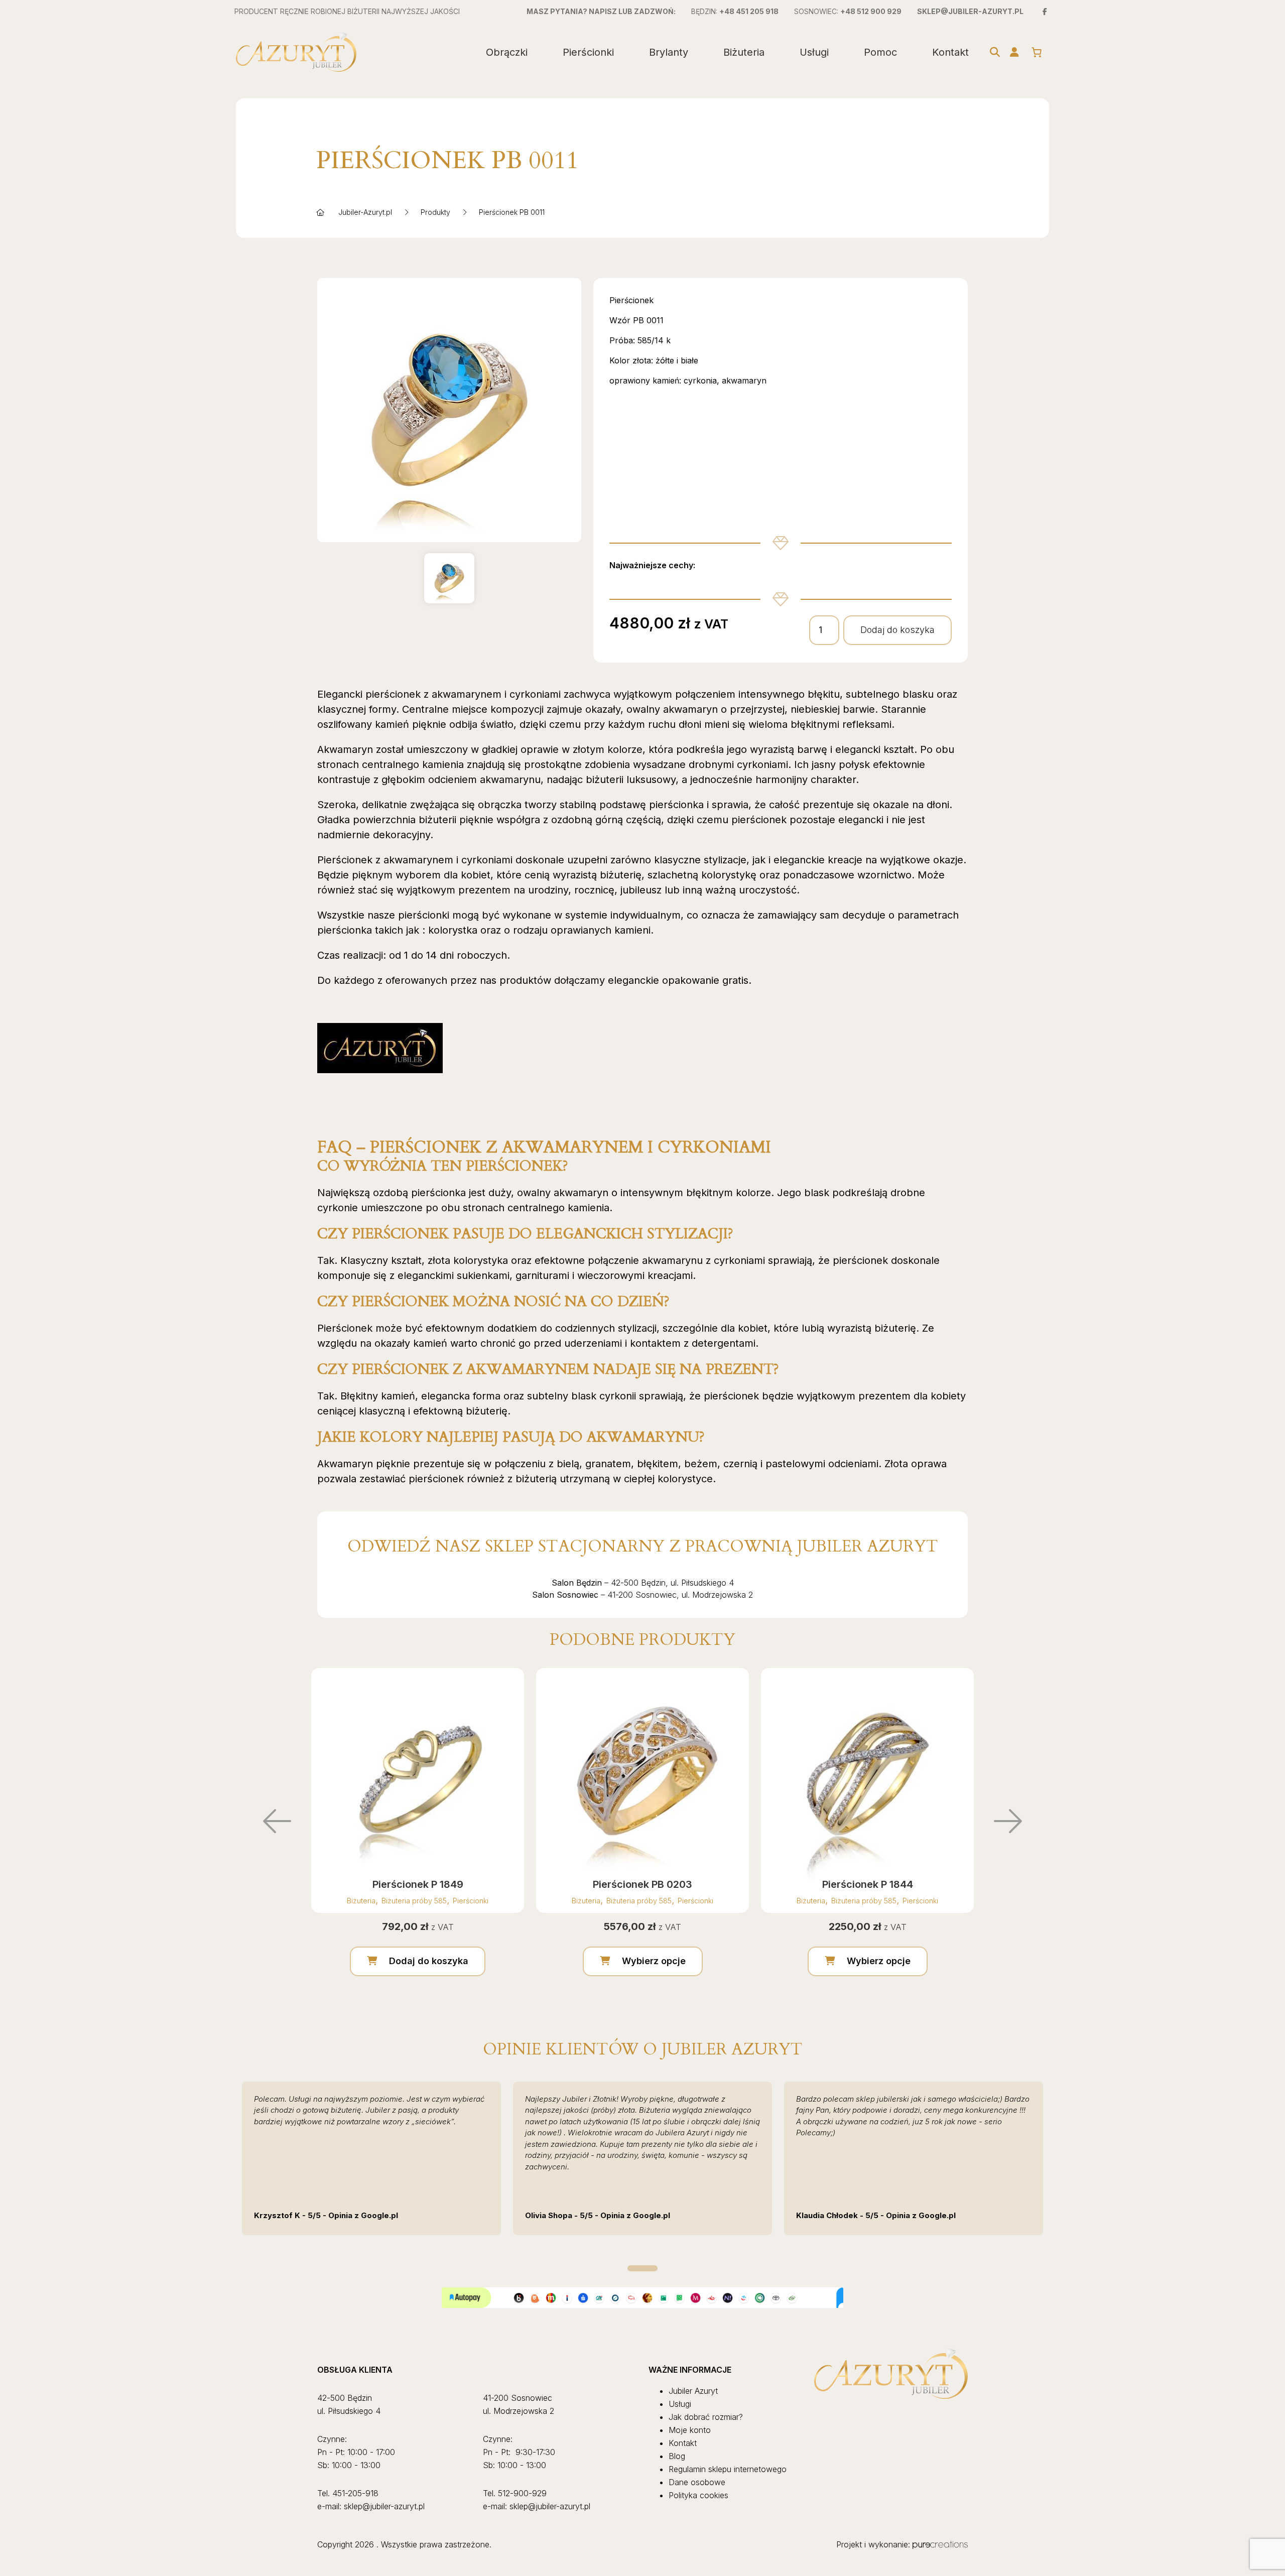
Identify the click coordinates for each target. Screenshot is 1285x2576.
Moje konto (690, 2430)
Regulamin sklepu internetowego (728, 2469)
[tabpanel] (371, 2158)
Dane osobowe (697, 2482)
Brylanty (669, 52)
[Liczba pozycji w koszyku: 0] (1037, 52)
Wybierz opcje (654, 1961)
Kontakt (950, 52)
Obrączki (507, 52)
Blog (677, 2456)
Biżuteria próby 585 (414, 1901)
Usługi (814, 52)
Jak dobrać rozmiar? (706, 2417)
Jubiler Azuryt (693, 2391)
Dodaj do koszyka (897, 630)
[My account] (1014, 52)
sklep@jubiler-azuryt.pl (970, 11)
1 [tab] (642, 2268)
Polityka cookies (698, 2495)
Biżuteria (744, 52)
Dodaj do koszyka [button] (429, 1961)
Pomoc (880, 52)
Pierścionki (588, 52)
